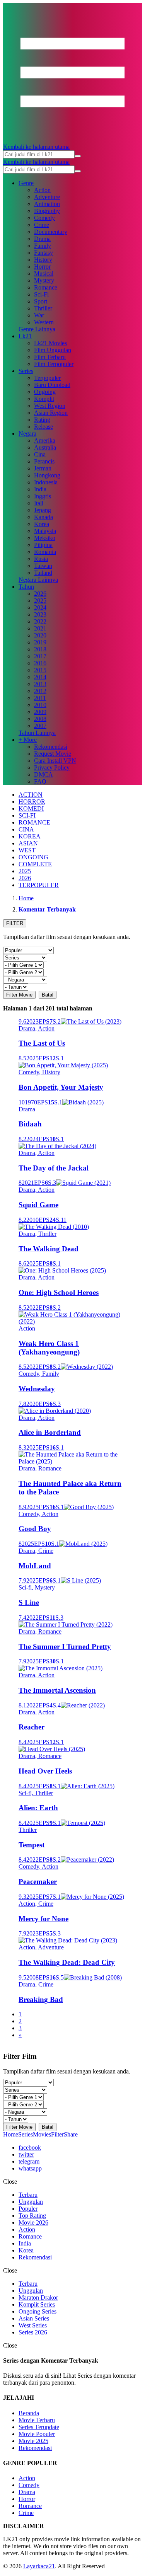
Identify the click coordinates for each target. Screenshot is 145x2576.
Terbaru (28, 2195)
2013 (40, 684)
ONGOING (33, 857)
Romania (45, 552)
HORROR (32, 802)
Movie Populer (37, 2434)
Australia (45, 447)
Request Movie (53, 754)
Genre (26, 183)
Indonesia (46, 482)
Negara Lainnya (38, 580)
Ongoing (45, 392)
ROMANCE (34, 822)
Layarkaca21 (39, 2566)
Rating (42, 420)
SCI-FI (27, 815)
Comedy (44, 218)
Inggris (43, 496)
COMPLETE (35, 864)
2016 (40, 663)
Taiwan (43, 566)
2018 (40, 649)
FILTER (15, 923)
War (39, 315)
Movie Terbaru (37, 2420)
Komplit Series (37, 2304)
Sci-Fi (41, 294)
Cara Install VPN (55, 761)
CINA (26, 829)
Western (44, 322)
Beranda (29, 2413)
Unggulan (31, 2202)
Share (71, 2134)
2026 (40, 594)
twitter (26, 2154)
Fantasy (43, 253)
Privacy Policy (52, 768)
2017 (40, 656)
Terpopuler (47, 378)
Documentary (51, 232)
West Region (50, 406)
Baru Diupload (52, 385)
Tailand (43, 573)
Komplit (44, 399)
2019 (40, 642)
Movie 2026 (33, 2222)
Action (42, 190)
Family (43, 246)
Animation (47, 204)
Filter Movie (19, 995)
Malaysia (45, 531)
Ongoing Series (38, 2311)
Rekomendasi (51, 747)
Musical (44, 273)
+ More (28, 740)
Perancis (44, 461)
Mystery (44, 280)
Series (26, 371)
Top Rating (32, 2216)
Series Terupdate (39, 2427)
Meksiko (45, 538)
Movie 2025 (33, 2441)
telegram (29, 2161)
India (40, 489)
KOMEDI (31, 808)
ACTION (31, 795)
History (43, 260)
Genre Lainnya (37, 329)
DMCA (43, 774)
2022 (40, 621)
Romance (46, 287)
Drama (42, 239)
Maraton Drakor (38, 2297)
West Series (33, 2325)
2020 (40, 635)
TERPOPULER (39, 885)
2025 (40, 601)
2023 (40, 614)
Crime (42, 225)
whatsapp (30, 2168)
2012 (40, 691)
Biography (47, 211)
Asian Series (34, 2318)
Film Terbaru (50, 357)
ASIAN (28, 843)
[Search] (78, 156)
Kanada (43, 517)
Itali (39, 503)
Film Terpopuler (54, 364)
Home (11, 2134)
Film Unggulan (53, 350)
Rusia (41, 559)
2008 (40, 719)
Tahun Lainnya (37, 733)
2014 (40, 677)
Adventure (47, 197)
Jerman (43, 468)
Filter (57, 2134)
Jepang (43, 510)
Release (43, 427)
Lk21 (25, 336)
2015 (40, 670)
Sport (41, 301)
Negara (27, 434)
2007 (40, 726)
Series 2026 (33, 2332)
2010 (40, 705)
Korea (42, 524)
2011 (40, 698)
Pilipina (43, 545)
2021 (40, 628)
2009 (40, 712)
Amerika (45, 440)
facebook (30, 2148)
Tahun (26, 587)
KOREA (30, 836)
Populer (28, 2209)
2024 (40, 607)
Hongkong (47, 475)
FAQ (40, 781)
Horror (42, 267)
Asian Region (51, 413)
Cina (40, 454)
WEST (27, 850)
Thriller (43, 308)
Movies (42, 2134)
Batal (48, 995)
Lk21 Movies (50, 343)
